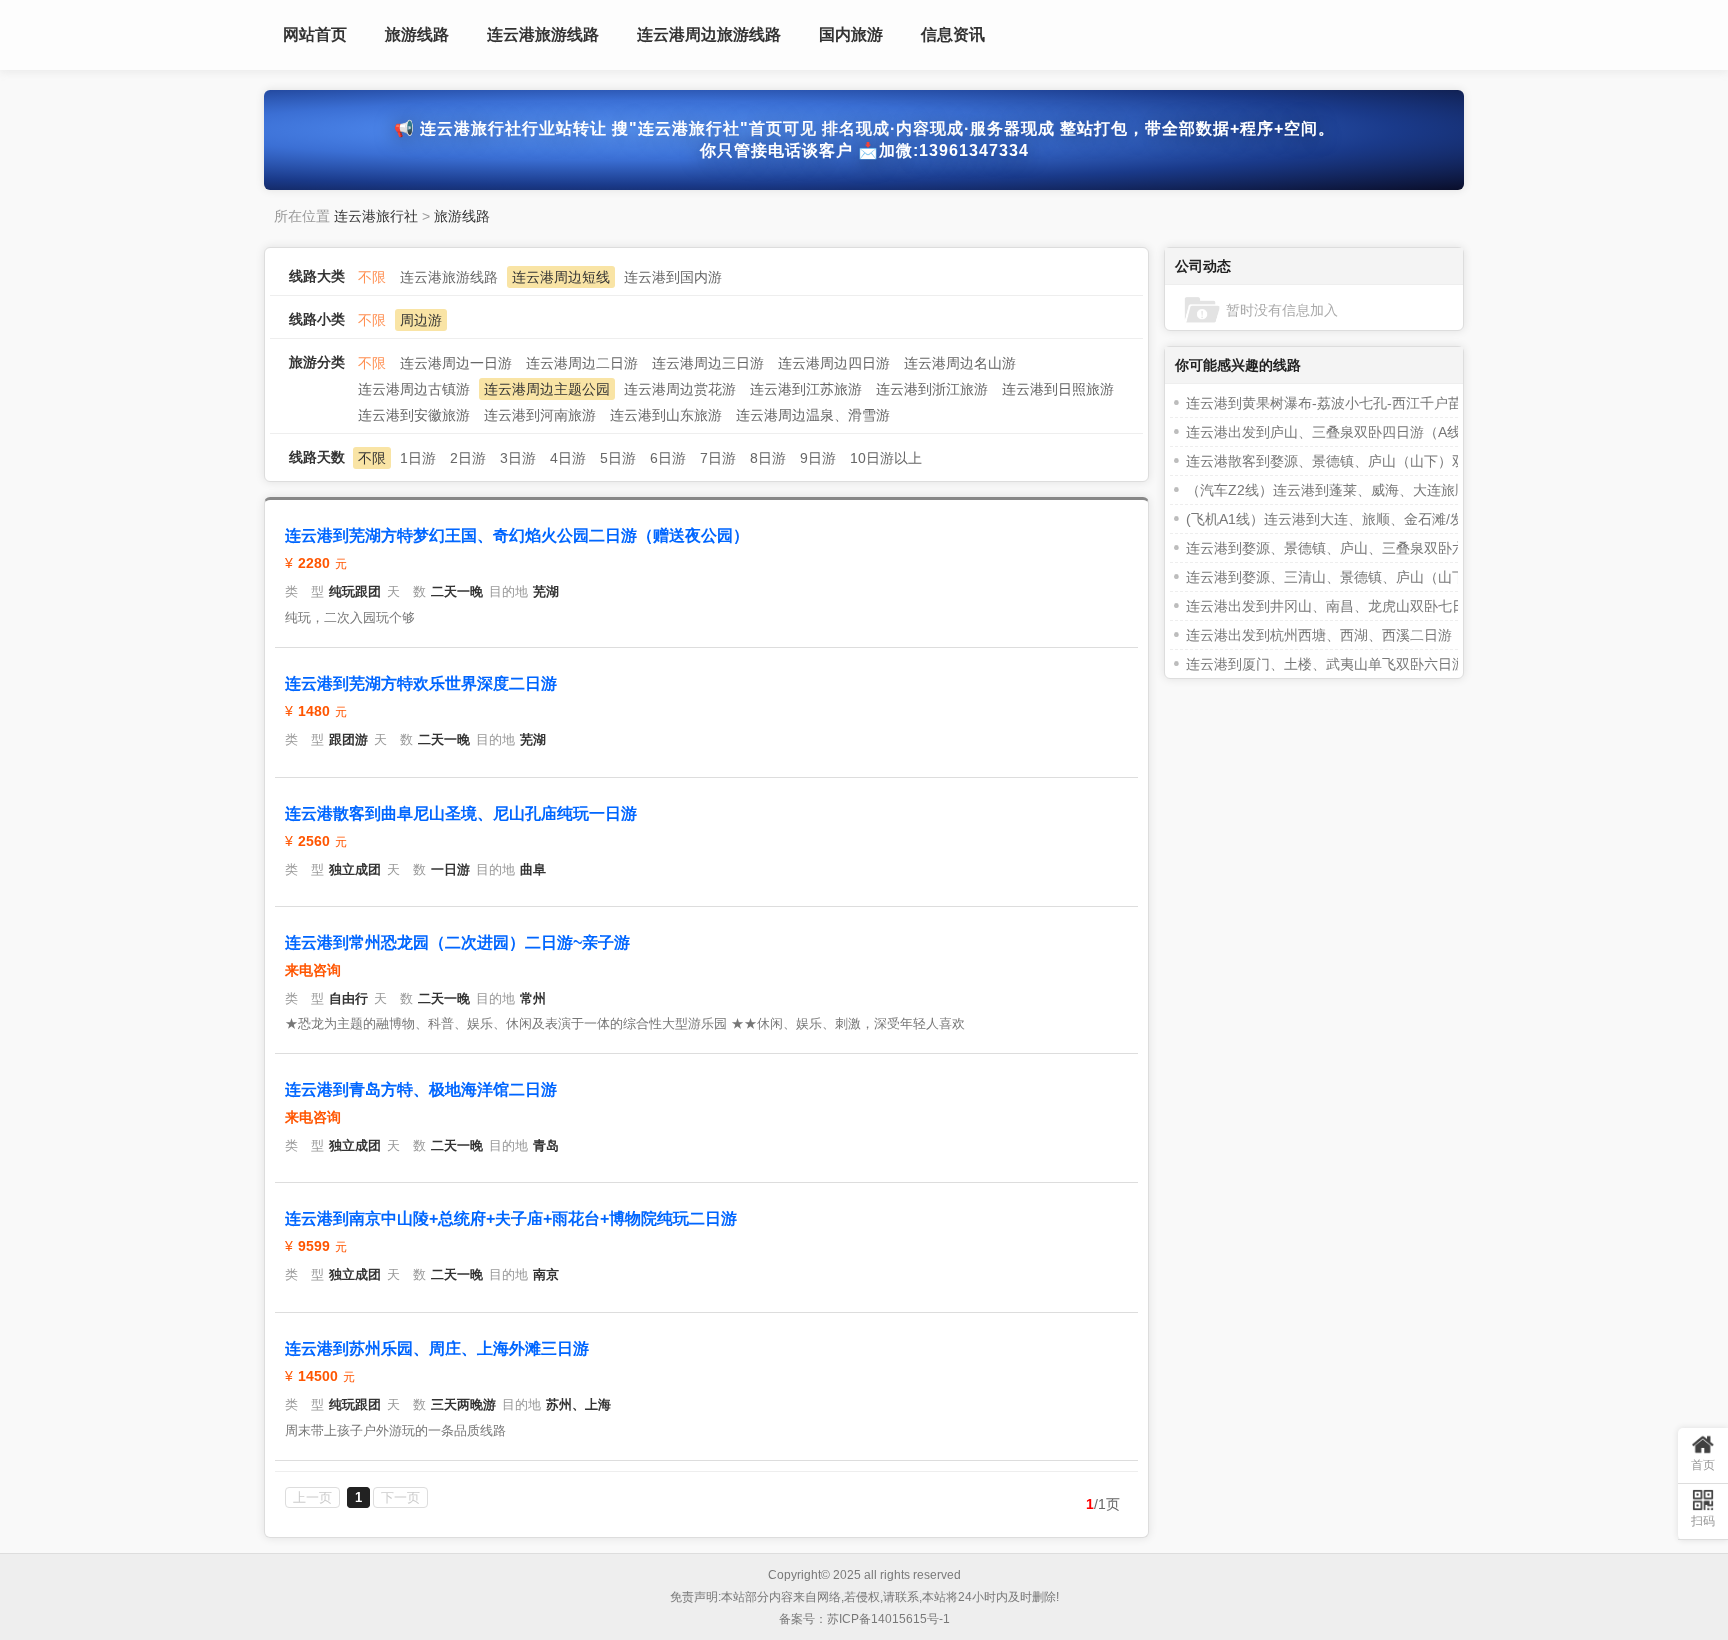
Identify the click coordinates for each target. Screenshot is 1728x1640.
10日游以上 (886, 458)
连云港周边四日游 (834, 363)
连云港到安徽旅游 (414, 415)
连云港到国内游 (673, 277)
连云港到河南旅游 (540, 415)
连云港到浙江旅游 (932, 389)
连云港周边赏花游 (680, 389)
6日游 (668, 458)
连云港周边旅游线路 (709, 34)
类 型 (304, 591)
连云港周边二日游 (582, 363)
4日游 (568, 458)
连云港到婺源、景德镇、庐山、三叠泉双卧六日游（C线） (1366, 548)
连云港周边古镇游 (414, 389)
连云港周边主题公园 (547, 389)
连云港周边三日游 (708, 363)
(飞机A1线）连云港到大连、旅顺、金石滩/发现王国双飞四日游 (1381, 519)
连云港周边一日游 (456, 363)
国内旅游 (851, 34)
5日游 (618, 458)
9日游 (818, 458)
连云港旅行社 (376, 216)
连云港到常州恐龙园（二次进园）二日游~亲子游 (457, 942)
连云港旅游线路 (543, 34)
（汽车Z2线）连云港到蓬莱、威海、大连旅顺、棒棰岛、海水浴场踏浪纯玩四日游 (1439, 490)
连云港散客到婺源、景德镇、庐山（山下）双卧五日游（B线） (1379, 461)
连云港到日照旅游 (1058, 389)
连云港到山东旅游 (666, 415)
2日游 (468, 458)
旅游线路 (417, 34)
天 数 (406, 591)
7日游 (718, 458)
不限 (372, 277)
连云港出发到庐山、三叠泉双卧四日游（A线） (1330, 432)
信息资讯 (953, 34)
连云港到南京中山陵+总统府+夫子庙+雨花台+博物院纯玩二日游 (511, 1218)
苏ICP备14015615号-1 (888, 1619)
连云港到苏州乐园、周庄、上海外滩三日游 (437, 1348)
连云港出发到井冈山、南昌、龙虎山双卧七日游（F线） (1358, 606)
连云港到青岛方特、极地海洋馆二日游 (421, 1089)
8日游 (768, 458)
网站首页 (315, 34)
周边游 (421, 320)
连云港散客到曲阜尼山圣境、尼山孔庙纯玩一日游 (461, 813)
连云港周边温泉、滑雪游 (813, 415)
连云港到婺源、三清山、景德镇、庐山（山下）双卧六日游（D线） (1394, 577)
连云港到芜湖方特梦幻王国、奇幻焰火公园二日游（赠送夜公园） (517, 535)
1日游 (418, 458)
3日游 (518, 458)
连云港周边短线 (561, 277)
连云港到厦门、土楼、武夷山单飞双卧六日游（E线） (1351, 664)
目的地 (508, 591)
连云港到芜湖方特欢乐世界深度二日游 (421, 683)
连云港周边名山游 (960, 363)
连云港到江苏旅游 (806, 389)
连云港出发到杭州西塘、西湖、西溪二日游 (1319, 635)
